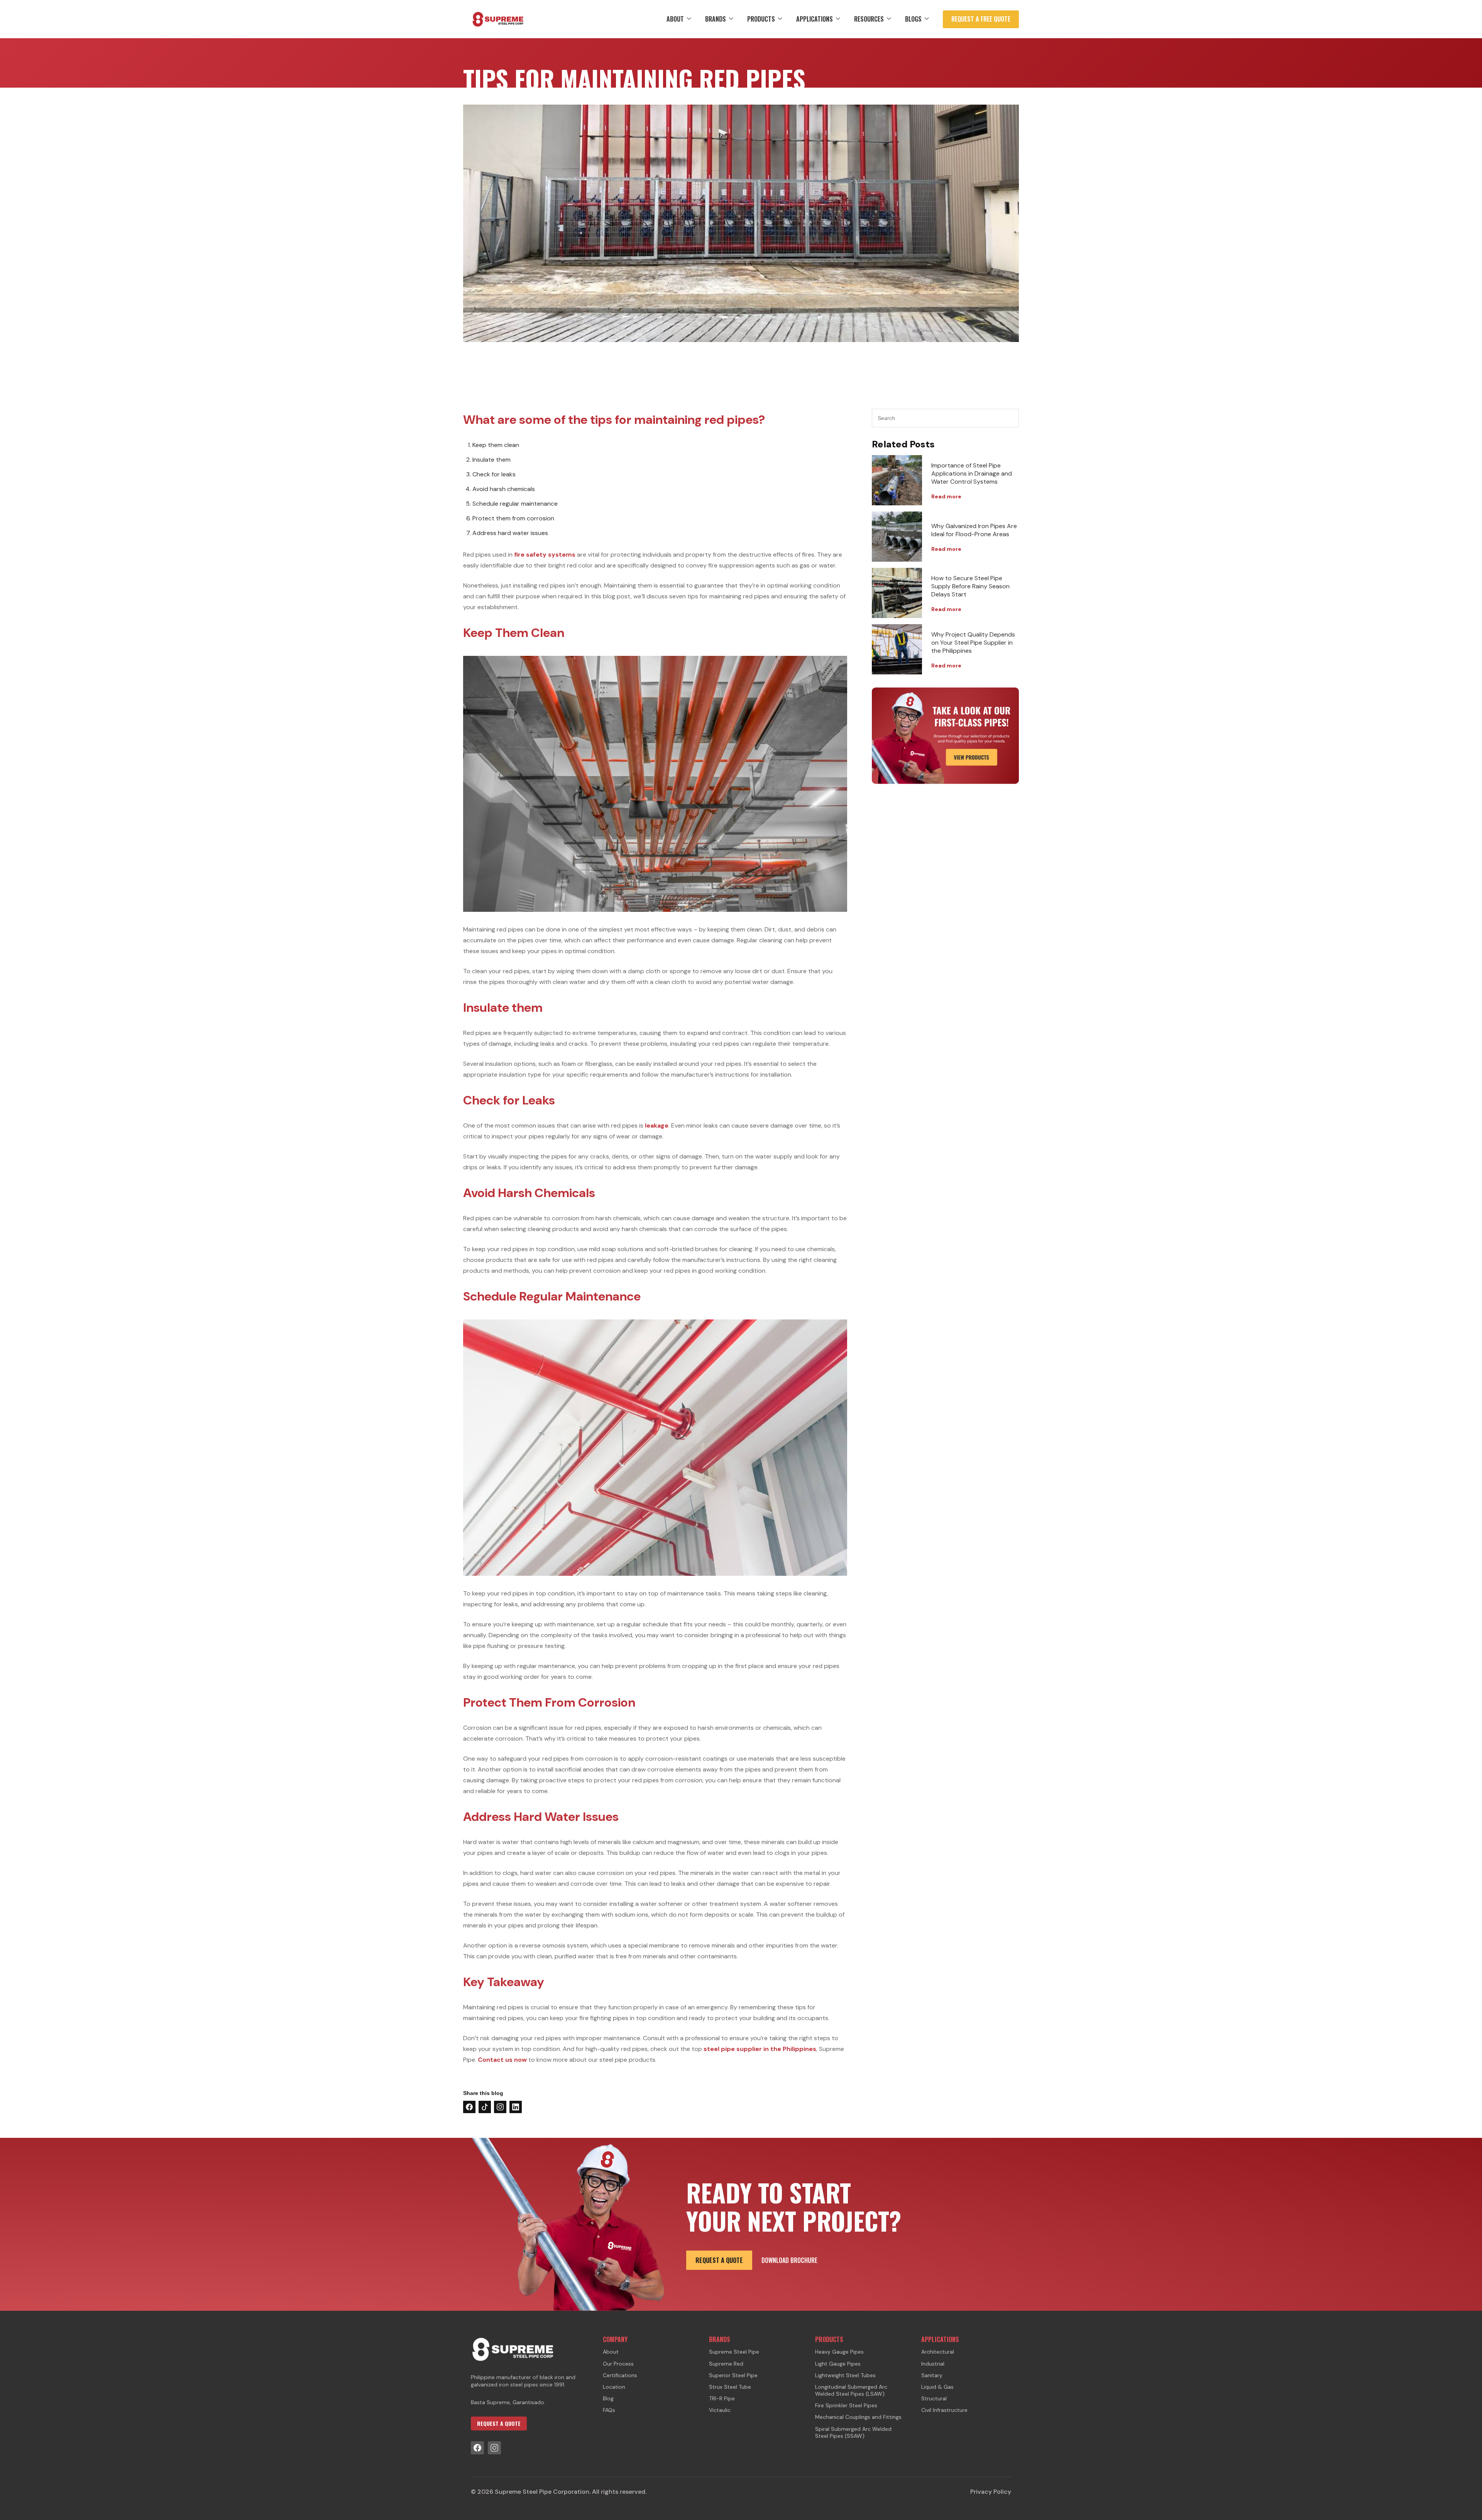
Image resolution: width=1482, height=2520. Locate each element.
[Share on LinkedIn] (516, 2107)
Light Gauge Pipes (838, 2364)
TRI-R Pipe (722, 2398)
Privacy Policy (991, 2492)
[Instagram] (494, 2448)
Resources (869, 19)
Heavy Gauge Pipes (839, 2352)
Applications (815, 19)
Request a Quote (719, 2260)
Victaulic (720, 2410)
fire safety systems (545, 555)
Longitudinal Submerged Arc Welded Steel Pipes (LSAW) (851, 2390)
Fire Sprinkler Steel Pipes (846, 2405)
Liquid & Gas (937, 2387)
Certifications (620, 2375)
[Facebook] (477, 2448)
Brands (716, 19)
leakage (657, 1125)
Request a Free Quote (981, 19)
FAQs (609, 2410)
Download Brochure (789, 2260)
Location (614, 2387)
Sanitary (932, 2375)
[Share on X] (485, 2107)
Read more (946, 496)
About (675, 19)
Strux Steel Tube (730, 2387)
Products (761, 19)
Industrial (933, 2364)
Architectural (938, 2352)
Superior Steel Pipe (733, 2375)
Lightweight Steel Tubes (845, 2375)
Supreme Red (726, 2364)
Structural (934, 2398)
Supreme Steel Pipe (734, 2352)
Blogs (913, 19)
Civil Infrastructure (944, 2410)
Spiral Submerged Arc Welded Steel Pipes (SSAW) (853, 2432)
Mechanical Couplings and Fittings (858, 2417)
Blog (608, 2398)
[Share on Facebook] (469, 2107)
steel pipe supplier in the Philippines (760, 2049)
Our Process (618, 2364)
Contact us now (502, 2060)
